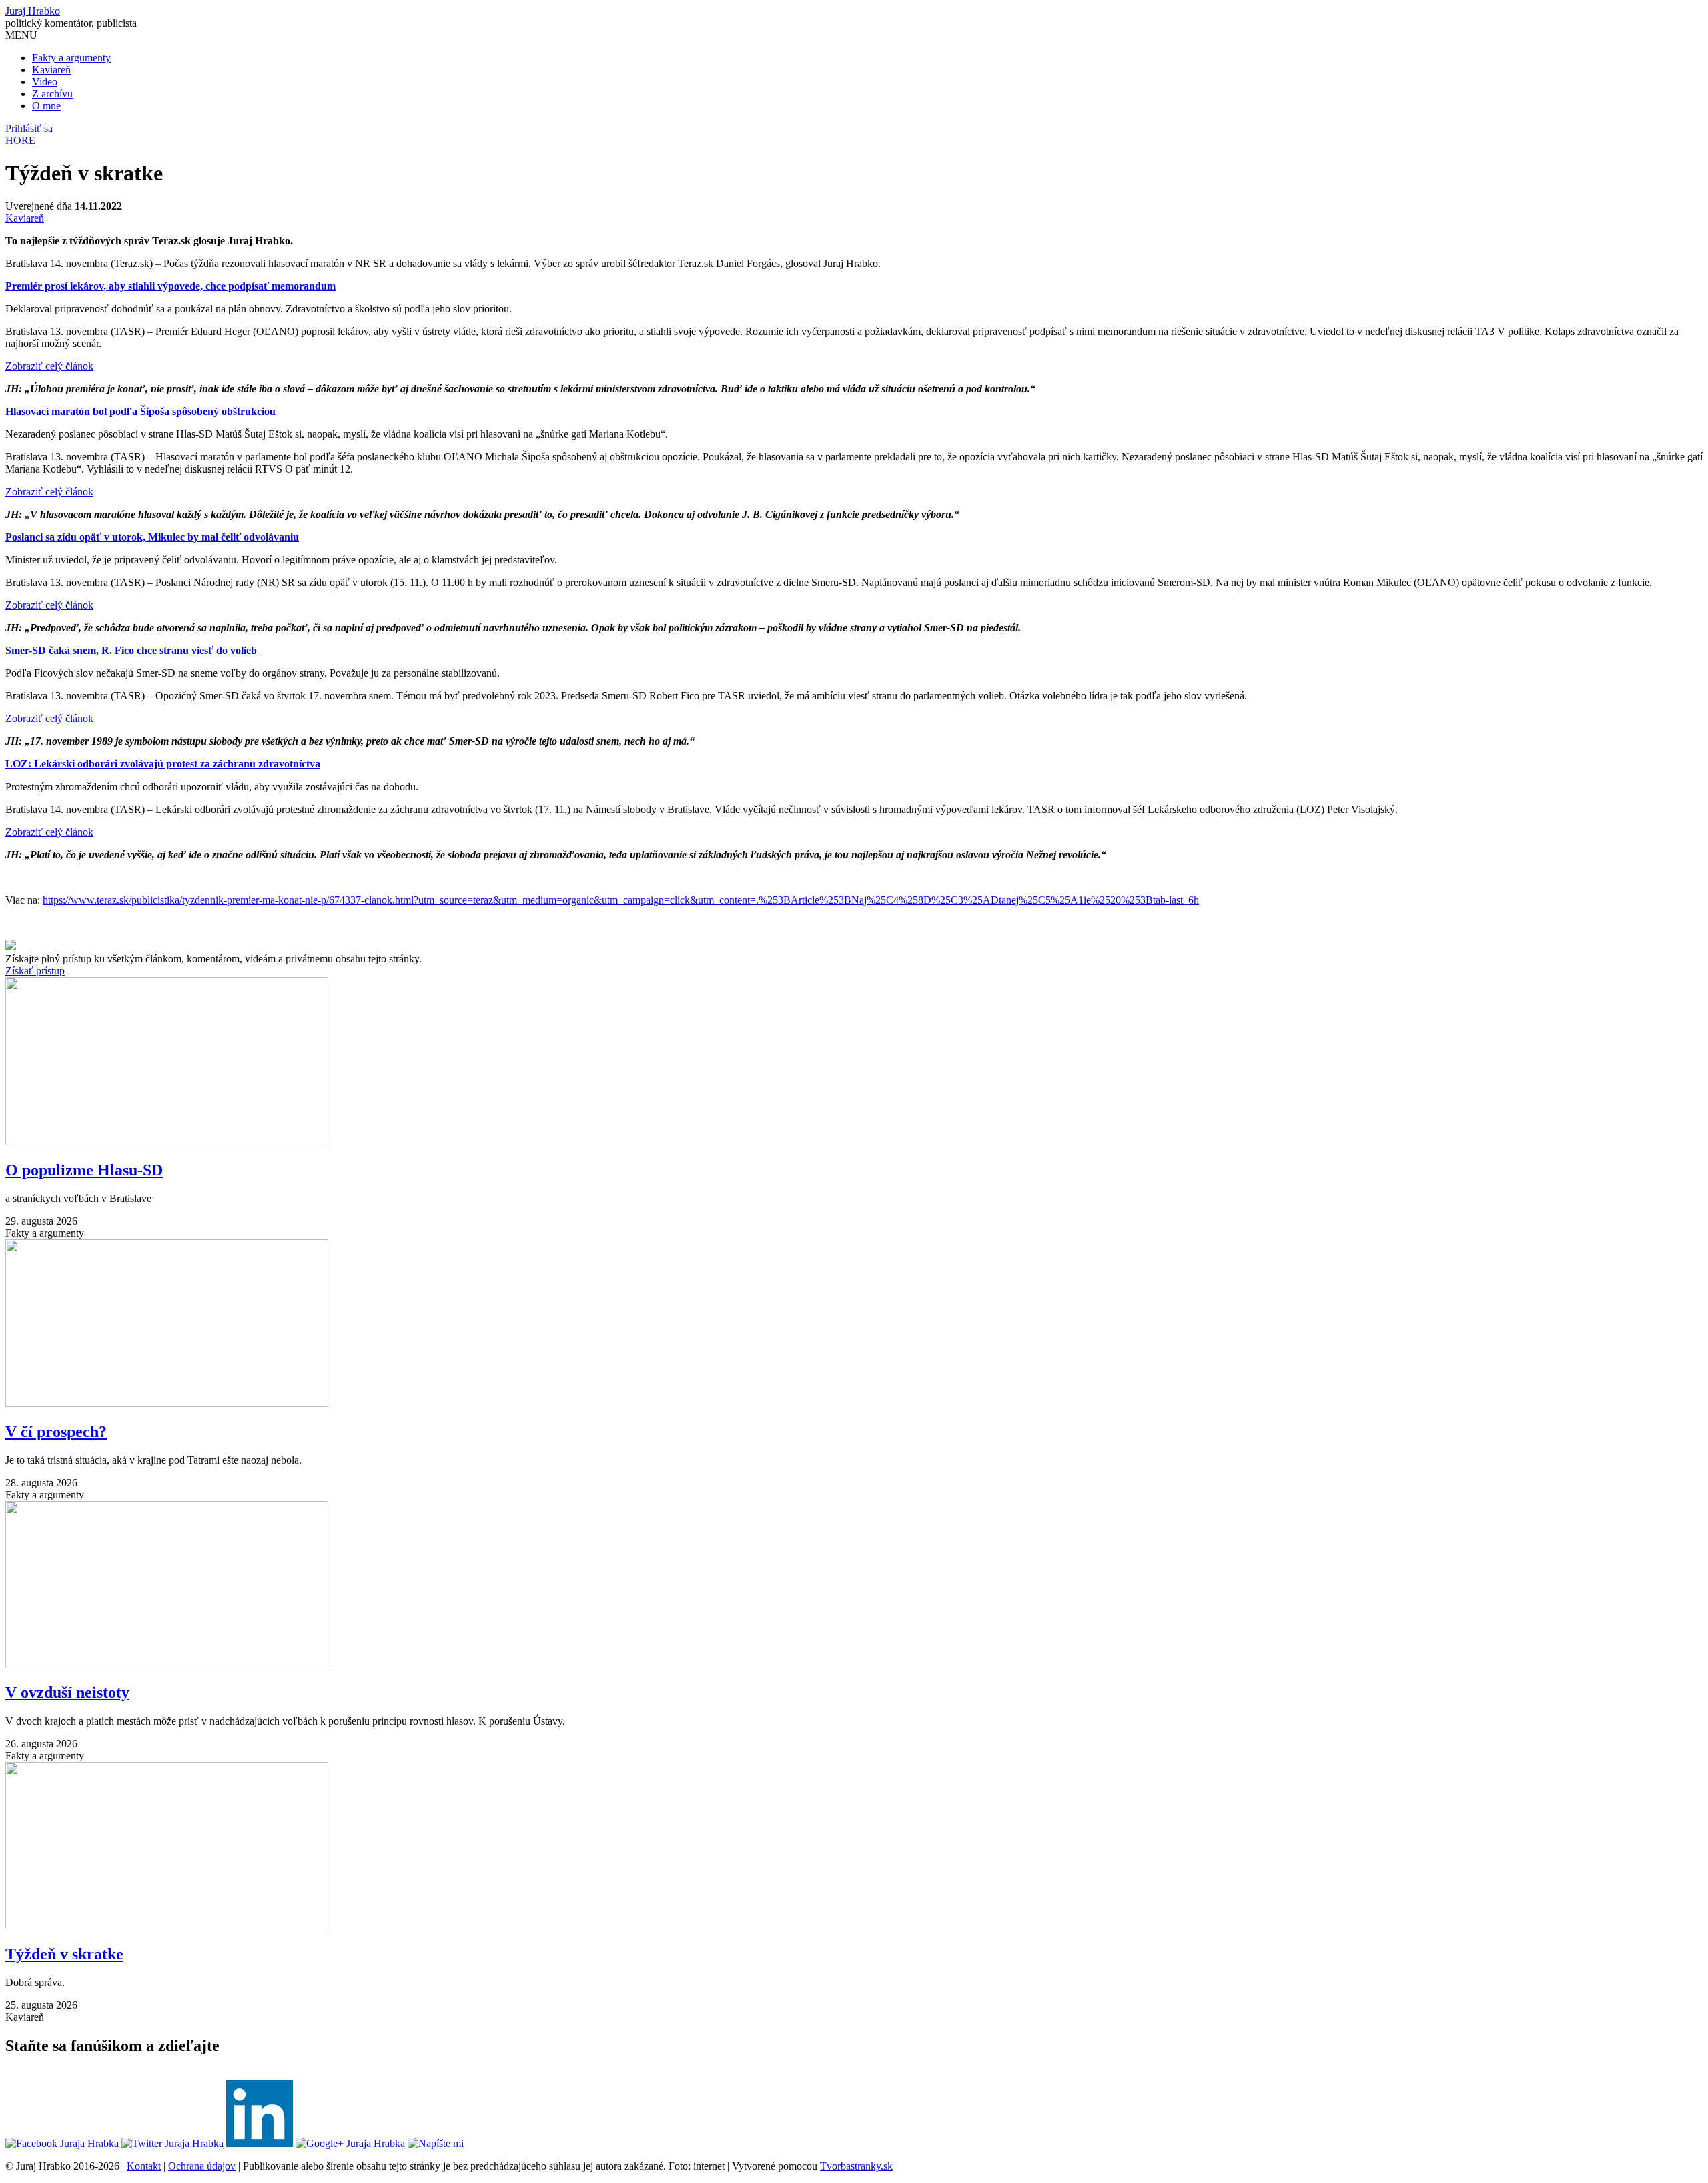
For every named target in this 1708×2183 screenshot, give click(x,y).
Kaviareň (51, 70)
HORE (20, 140)
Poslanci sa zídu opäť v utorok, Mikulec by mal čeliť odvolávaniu (152, 537)
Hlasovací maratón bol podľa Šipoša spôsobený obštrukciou (140, 411)
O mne (46, 106)
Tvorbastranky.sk (856, 2166)
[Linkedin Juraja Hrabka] (260, 2143)
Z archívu (52, 94)
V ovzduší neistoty (67, 1692)
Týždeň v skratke (64, 1954)
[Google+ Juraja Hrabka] (350, 2143)
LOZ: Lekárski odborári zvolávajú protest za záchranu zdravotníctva (163, 764)
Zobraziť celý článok (49, 366)
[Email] (436, 2143)
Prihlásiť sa (29, 128)
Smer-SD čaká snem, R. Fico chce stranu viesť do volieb (131, 650)
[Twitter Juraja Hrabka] (172, 2143)
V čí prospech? (56, 1432)
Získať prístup (35, 971)
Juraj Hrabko (33, 11)
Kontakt (144, 2166)
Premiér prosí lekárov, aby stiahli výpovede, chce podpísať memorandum (170, 286)
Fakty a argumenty (71, 58)
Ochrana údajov (202, 2166)
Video (45, 82)
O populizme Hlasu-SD (84, 1170)
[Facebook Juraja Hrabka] (62, 2143)
